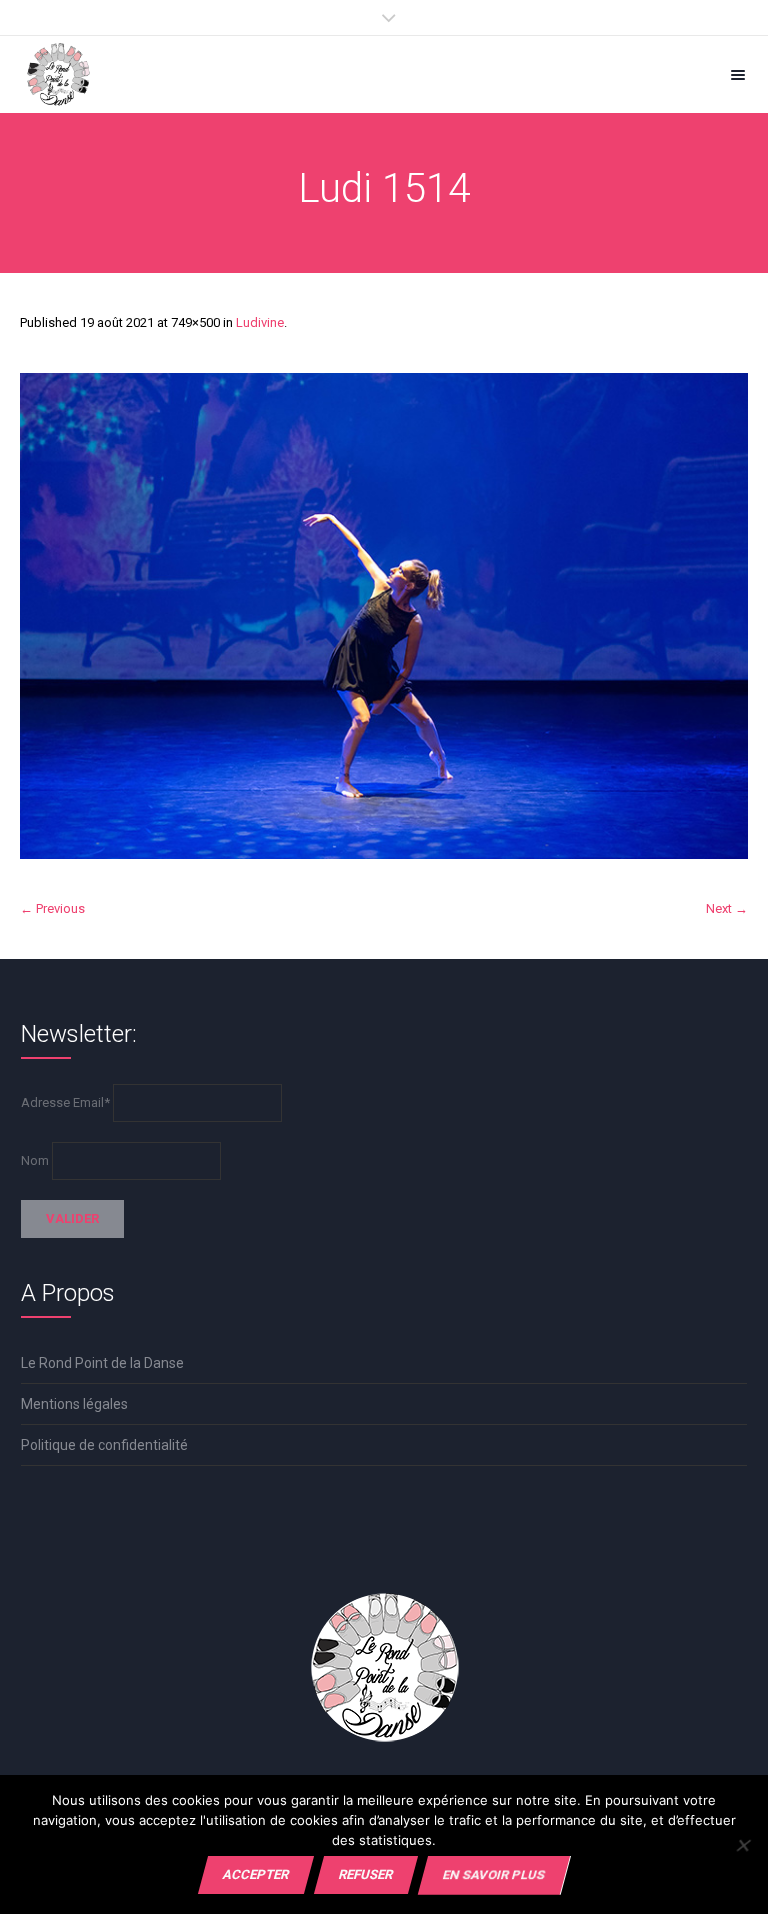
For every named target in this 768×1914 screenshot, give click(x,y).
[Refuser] (742, 1845)
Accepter (256, 1874)
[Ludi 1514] (384, 616)
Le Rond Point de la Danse (102, 1363)
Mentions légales (74, 1404)
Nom (35, 1160)
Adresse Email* (65, 1102)
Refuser (366, 1874)
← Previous (52, 908)
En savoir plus (494, 1874)
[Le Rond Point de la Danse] (58, 74)
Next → (727, 908)
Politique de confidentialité (104, 1445)
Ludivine (260, 322)
